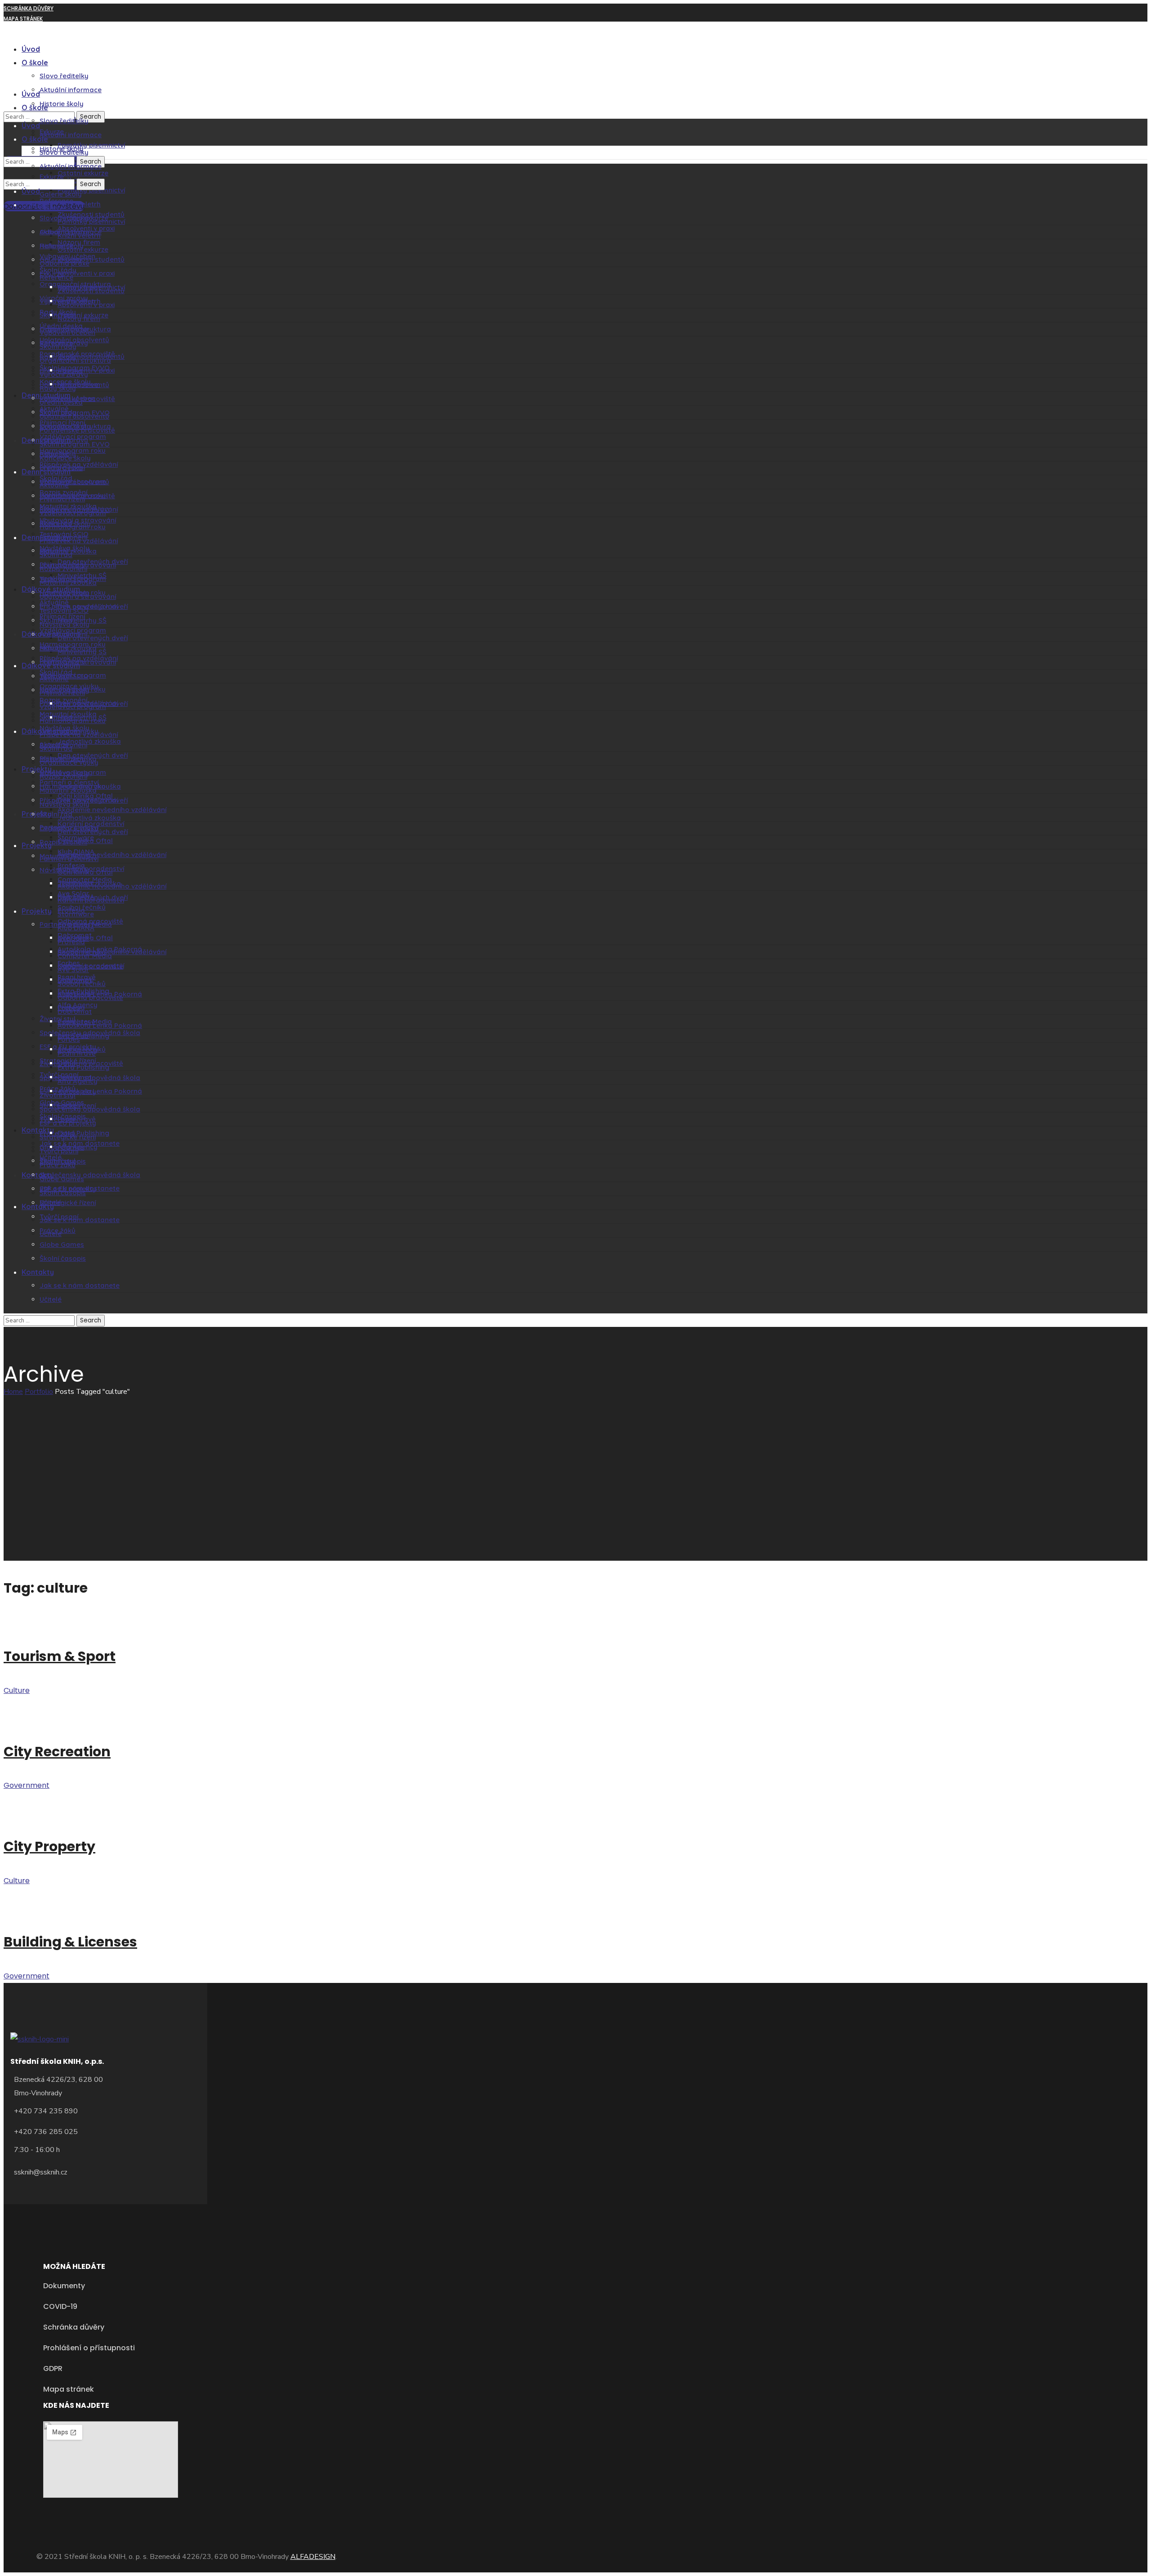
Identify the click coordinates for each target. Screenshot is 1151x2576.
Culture (17, 1690)
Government (27, 1785)
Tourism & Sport (60, 1656)
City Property (49, 1846)
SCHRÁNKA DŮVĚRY (29, 8)
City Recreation (57, 1752)
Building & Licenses (70, 1942)
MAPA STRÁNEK (23, 19)
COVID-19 (17, 29)
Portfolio (39, 1392)
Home (13, 1392)
